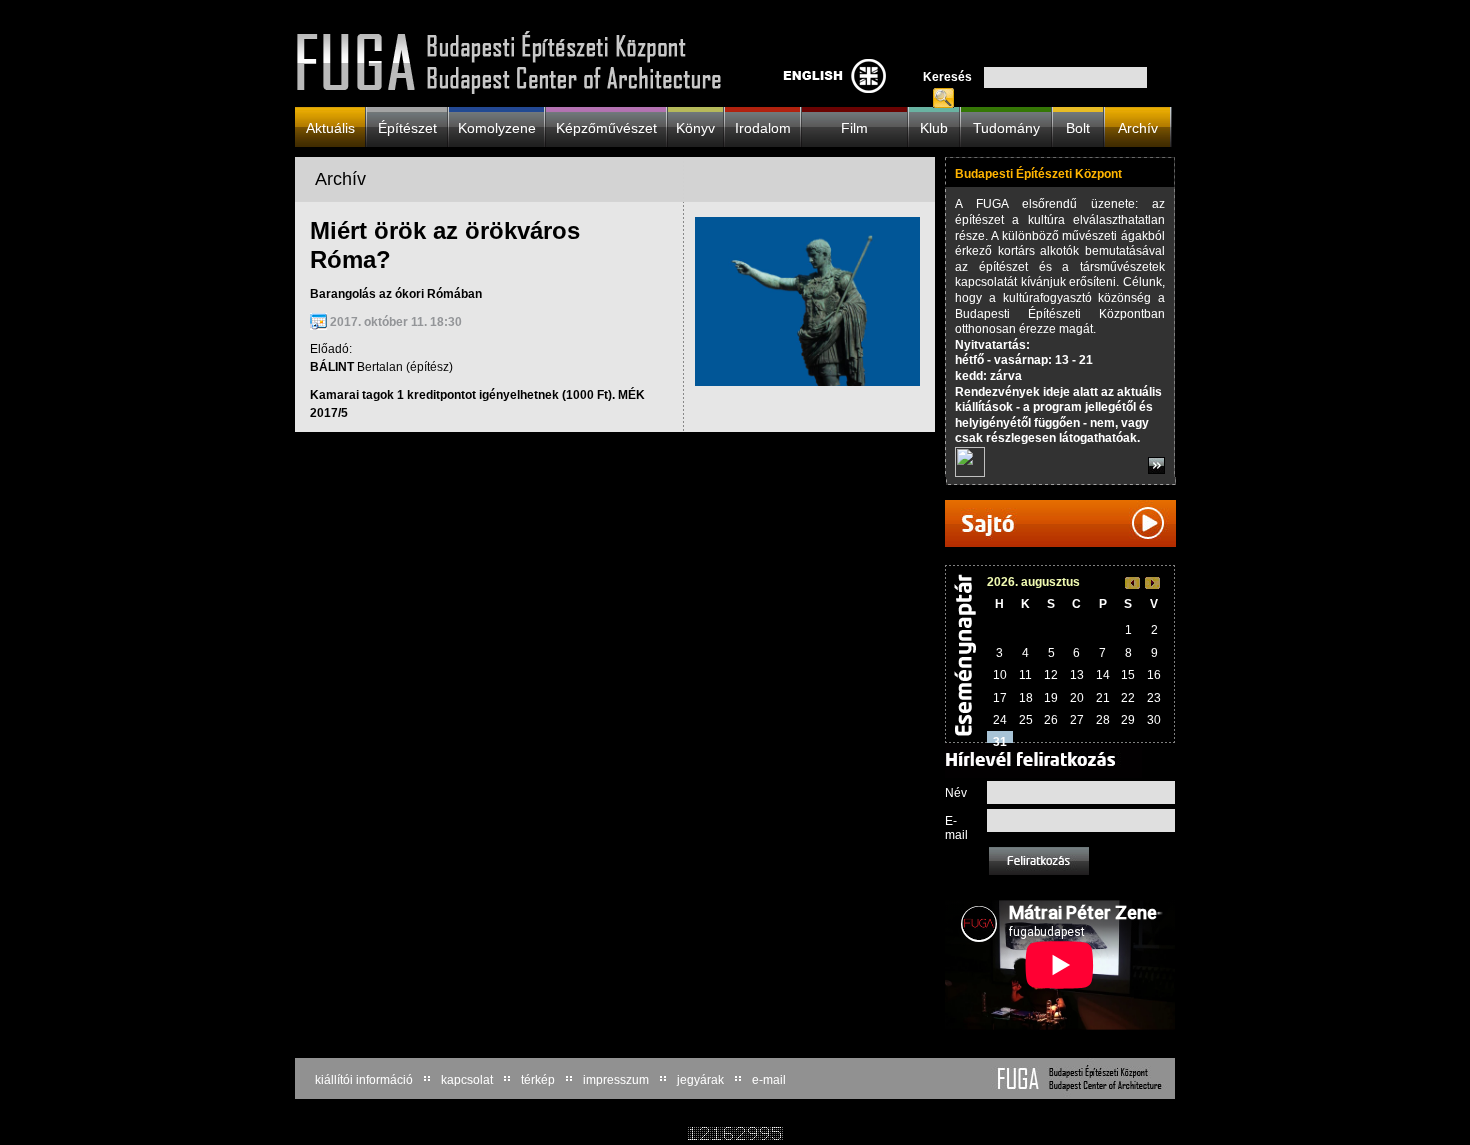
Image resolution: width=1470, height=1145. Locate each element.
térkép (538, 1080)
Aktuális (330, 127)
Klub (934, 127)
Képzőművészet (606, 127)
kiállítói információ (364, 1080)
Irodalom (763, 127)
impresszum (616, 1080)
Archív (1138, 127)
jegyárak (700, 1080)
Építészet (407, 127)
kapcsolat (467, 1080)
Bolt (1078, 127)
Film (854, 127)
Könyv (695, 127)
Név (956, 793)
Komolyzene (497, 127)
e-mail (769, 1080)
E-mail (956, 828)
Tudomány (1006, 127)
